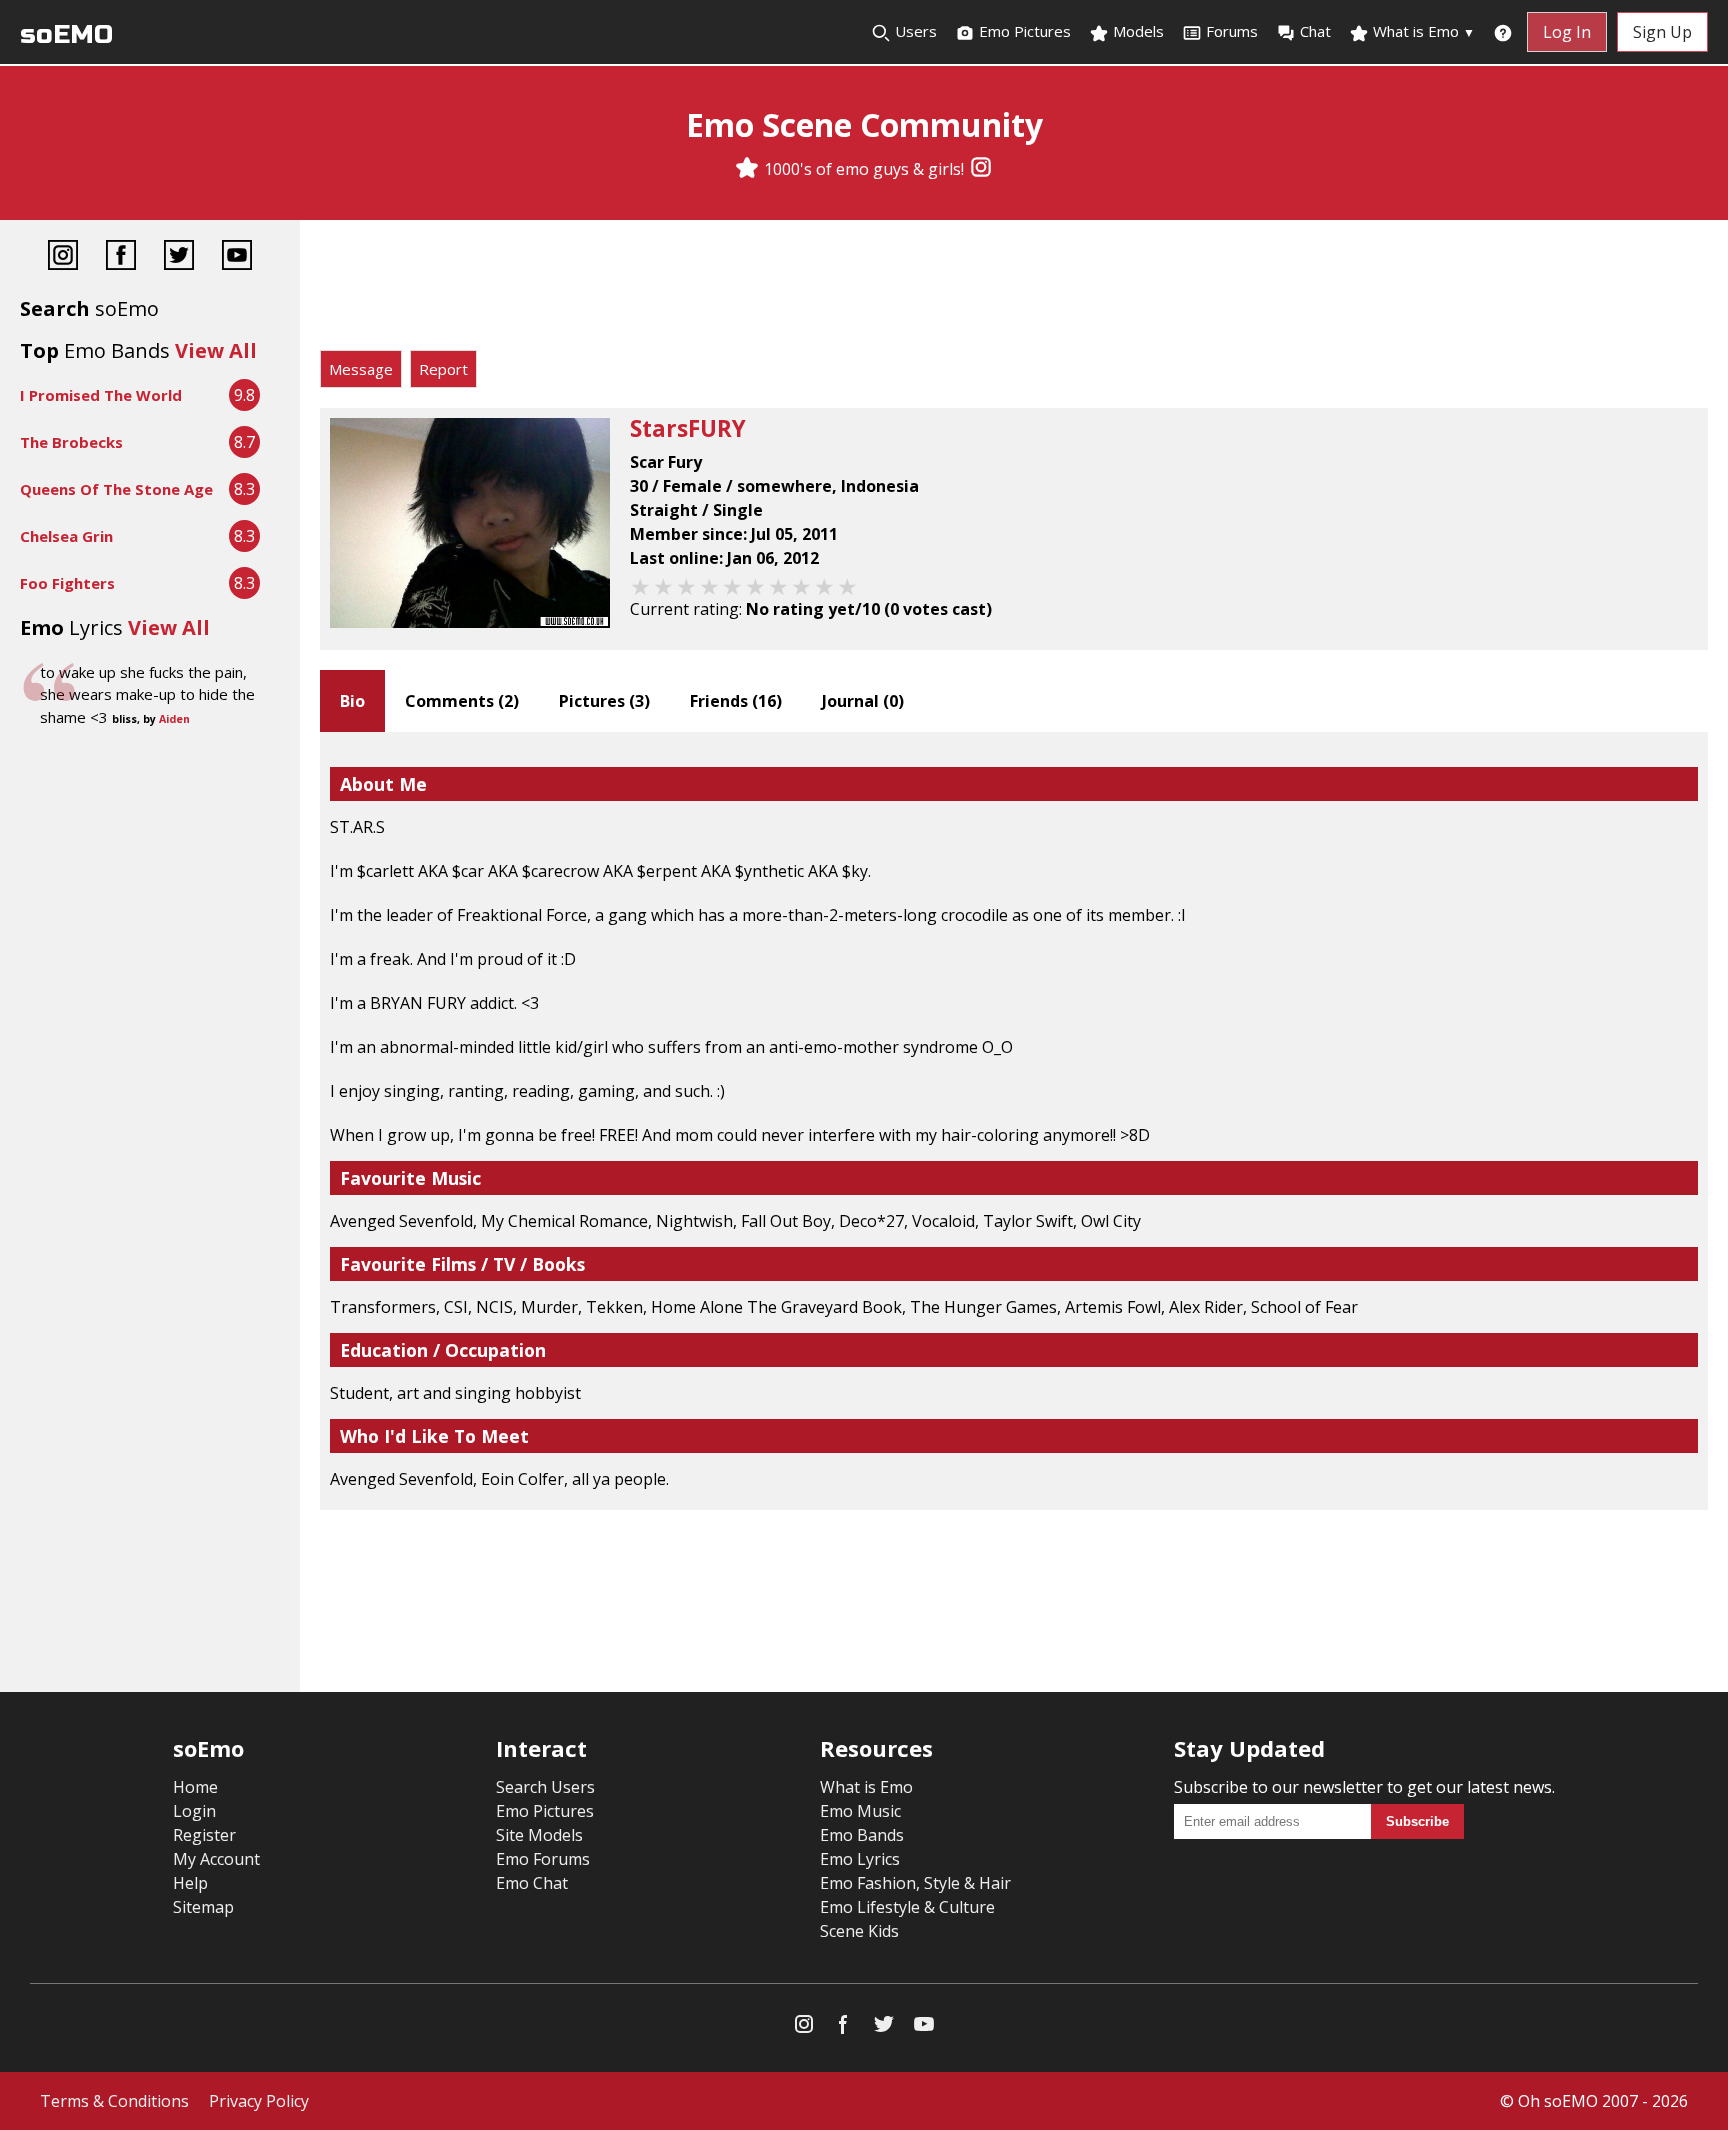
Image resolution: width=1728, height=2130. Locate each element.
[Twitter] (179, 257)
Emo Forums (543, 1859)
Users (914, 31)
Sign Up (1662, 32)
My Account (216, 1859)
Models (1136, 31)
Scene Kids (859, 1931)
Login (194, 1811)
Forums (1232, 31)
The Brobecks (71, 442)
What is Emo (1422, 31)
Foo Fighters (67, 583)
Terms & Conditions (114, 2101)
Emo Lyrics (860, 1859)
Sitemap (203, 1907)
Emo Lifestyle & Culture (907, 1907)
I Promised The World (101, 395)
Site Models (539, 1835)
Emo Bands (862, 1835)
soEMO (66, 34)
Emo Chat (532, 1883)
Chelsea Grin (66, 536)
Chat (1315, 31)
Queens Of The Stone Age (116, 489)
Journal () (863, 701)
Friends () (736, 701)
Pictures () (604, 701)
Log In (1567, 32)
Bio (352, 701)
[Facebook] (121, 257)
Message (361, 369)
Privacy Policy (259, 2101)
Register (204, 1835)
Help (190, 1883)
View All (216, 350)
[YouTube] (237, 257)
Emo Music (860, 1811)
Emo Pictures (1023, 31)
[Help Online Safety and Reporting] (1503, 32)
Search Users (545, 1787)
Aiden (174, 719)
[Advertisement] (1014, 290)
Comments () (462, 701)
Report (443, 369)
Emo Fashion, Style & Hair (915, 1883)
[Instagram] (981, 169)
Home (195, 1787)
